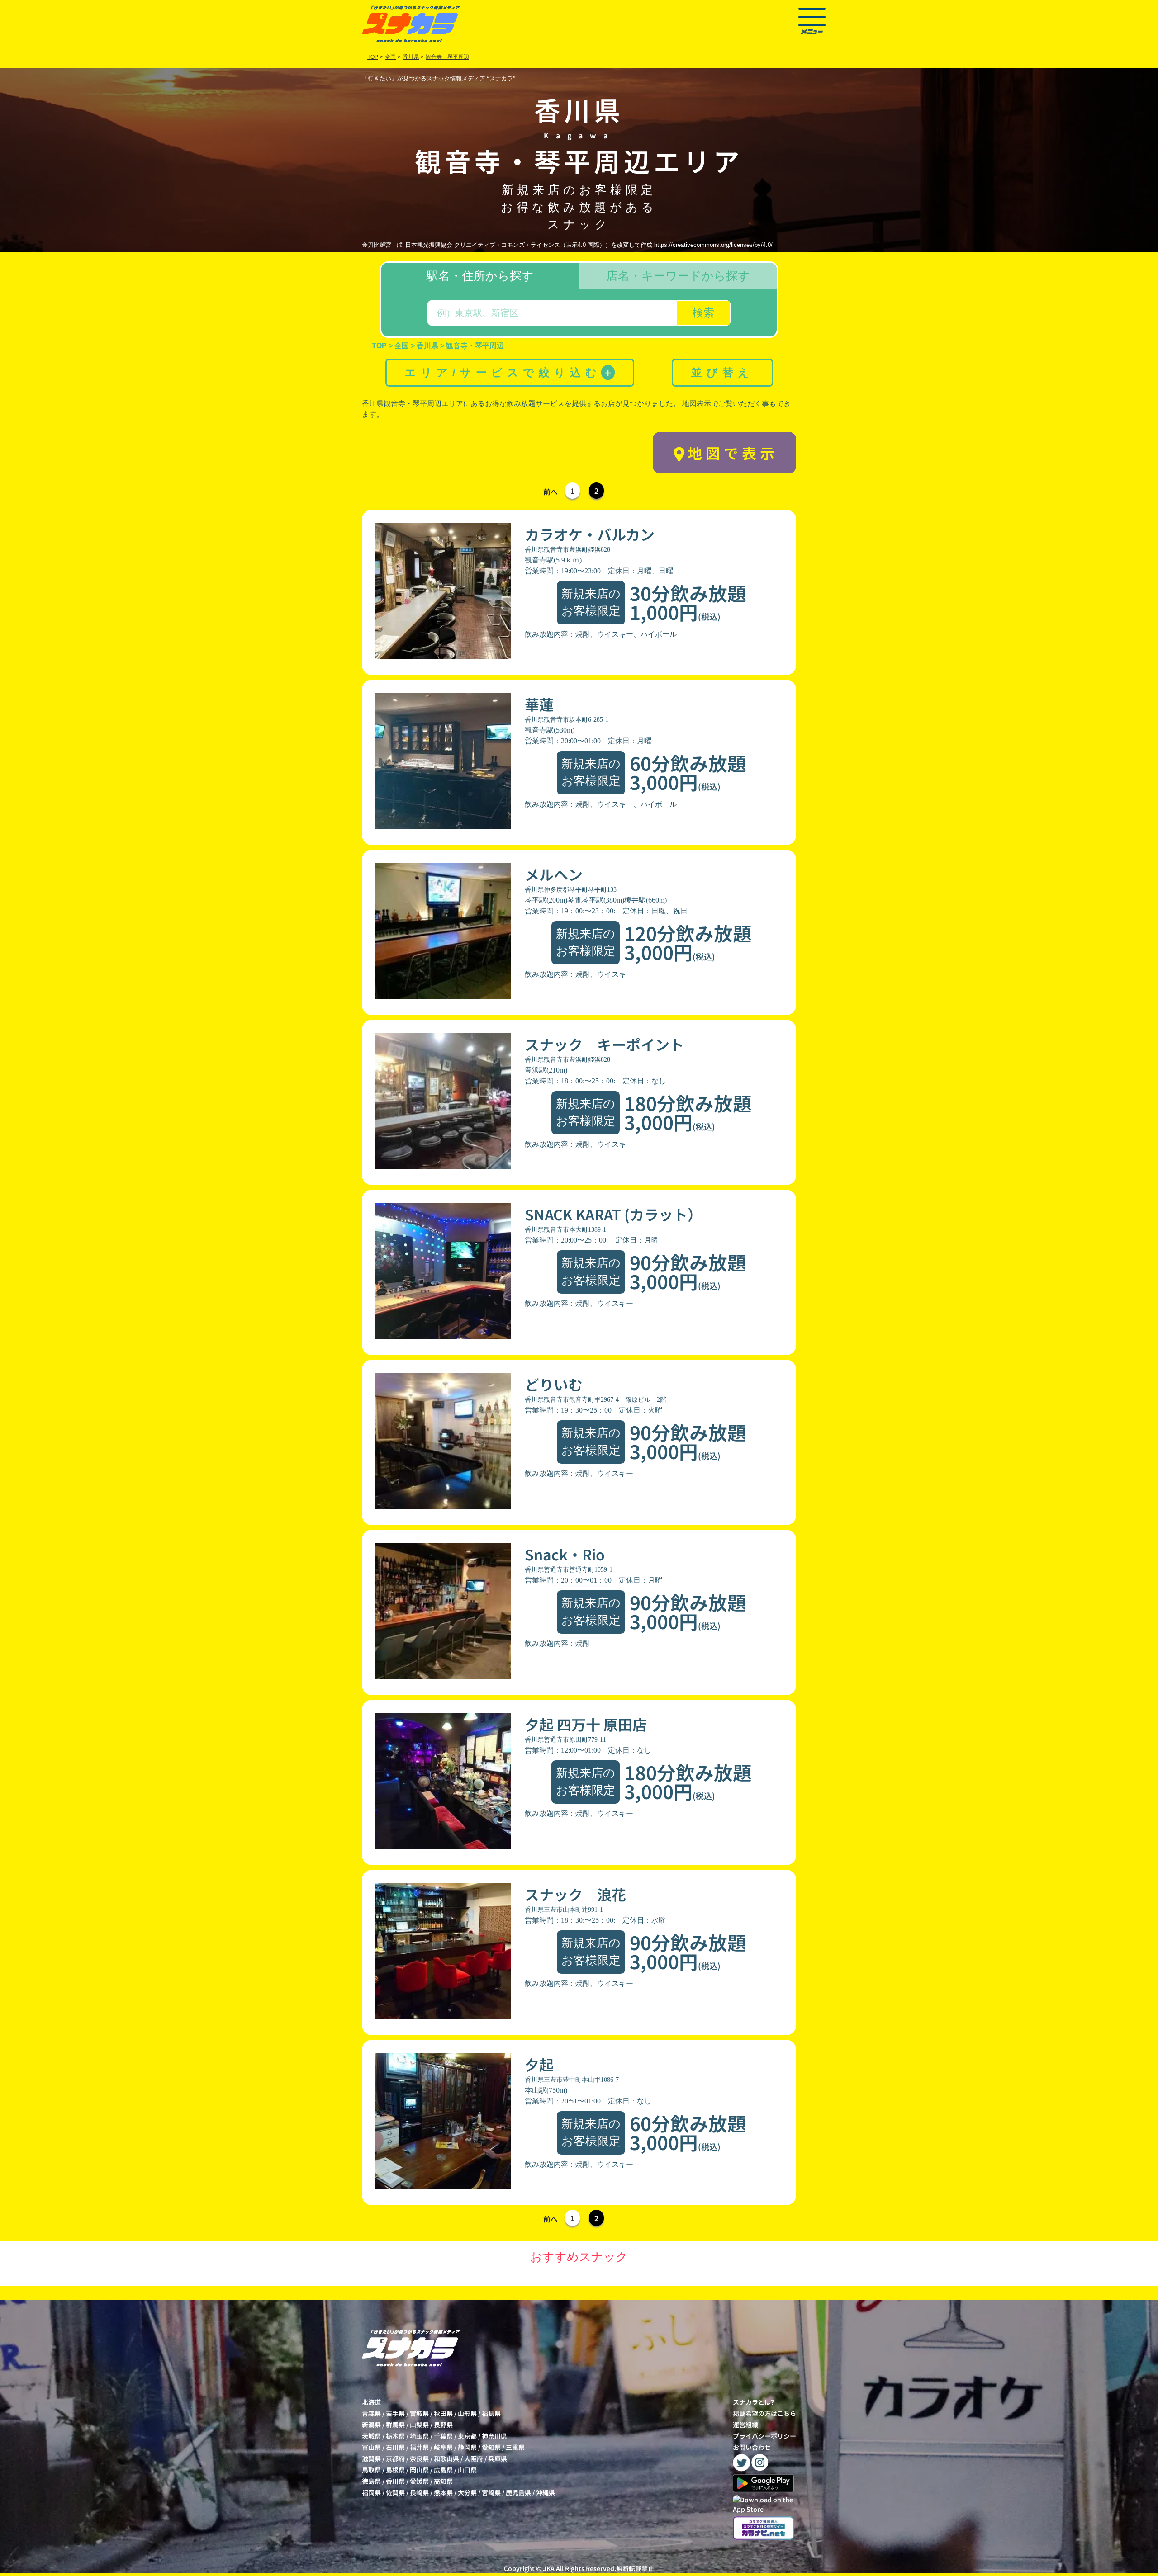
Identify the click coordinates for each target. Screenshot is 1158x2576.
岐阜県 (443, 2447)
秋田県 (443, 2413)
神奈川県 (494, 2436)
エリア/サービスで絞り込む (509, 372)
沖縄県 (546, 2492)
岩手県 (395, 2413)
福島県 (491, 2413)
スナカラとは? (753, 2402)
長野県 (443, 2425)
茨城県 (371, 2436)
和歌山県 (446, 2458)
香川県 (395, 2481)
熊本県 (443, 2492)
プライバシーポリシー (764, 2436)
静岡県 (467, 2447)
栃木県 (395, 2436)
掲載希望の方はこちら (764, 2413)
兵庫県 (498, 2458)
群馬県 (395, 2425)
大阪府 (474, 2458)
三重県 (515, 2447)
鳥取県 (371, 2470)
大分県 (467, 2492)
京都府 (395, 2458)
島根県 (395, 2470)
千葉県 (443, 2436)
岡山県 (419, 2470)
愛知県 (491, 2447)
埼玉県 (419, 2436)
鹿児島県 (518, 2492)
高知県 (443, 2481)
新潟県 (371, 2425)
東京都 (467, 2436)
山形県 (467, 2413)
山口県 (467, 2470)
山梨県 (419, 2425)
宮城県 (419, 2413)
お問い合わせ (752, 2447)
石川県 (395, 2447)
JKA (549, 2568)
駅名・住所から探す (480, 276)
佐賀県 (395, 2492)
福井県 (419, 2447)
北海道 (371, 2402)
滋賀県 (371, 2458)
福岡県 (371, 2492)
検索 (703, 313)
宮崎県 (491, 2492)
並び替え (722, 372)
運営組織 (745, 2425)
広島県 (443, 2470)
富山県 (371, 2447)
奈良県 (419, 2458)
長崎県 (419, 2492)
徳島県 (371, 2481)
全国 (390, 57)
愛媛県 (419, 2481)
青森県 (371, 2413)
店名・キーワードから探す (678, 276)
